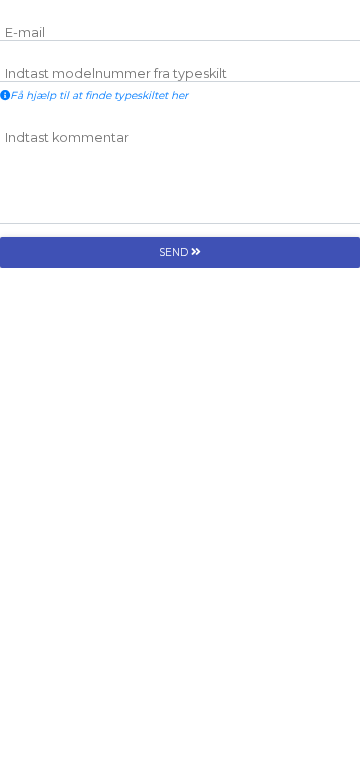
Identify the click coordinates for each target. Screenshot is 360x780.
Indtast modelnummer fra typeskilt (116, 73)
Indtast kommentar (67, 137)
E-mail (25, 32)
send (175, 252)
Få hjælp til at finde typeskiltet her (99, 95)
